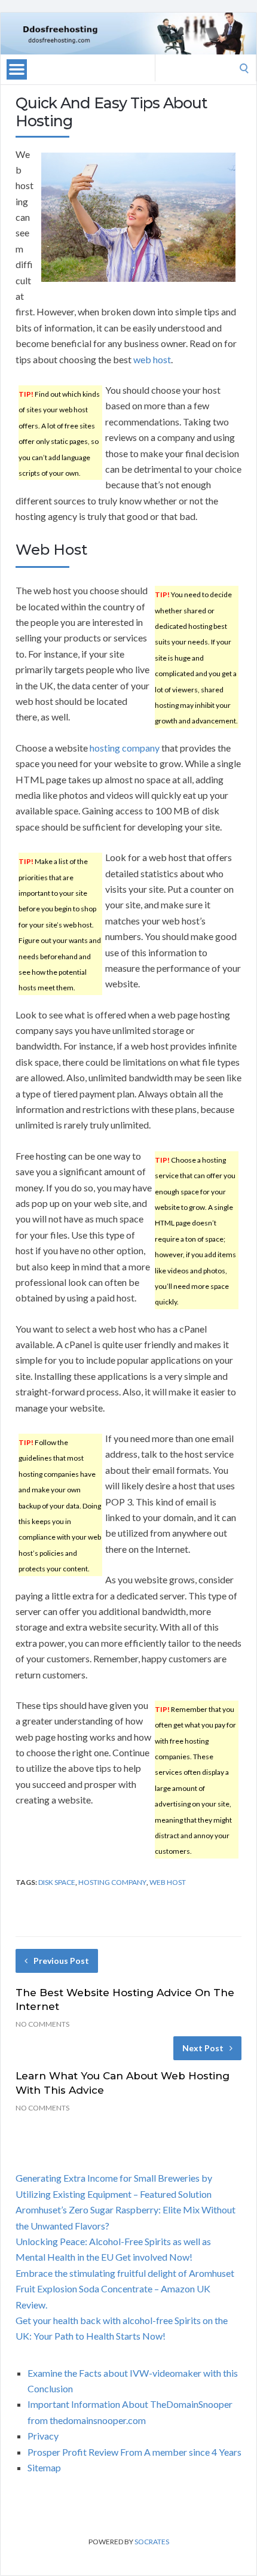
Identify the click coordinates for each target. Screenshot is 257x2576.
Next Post (203, 2048)
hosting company (125, 748)
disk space (57, 1882)
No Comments (42, 2024)
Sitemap (44, 2467)
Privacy (43, 2436)
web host (152, 359)
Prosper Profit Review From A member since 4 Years (134, 2452)
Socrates (152, 2542)
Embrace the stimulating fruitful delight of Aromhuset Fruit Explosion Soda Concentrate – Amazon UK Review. (125, 2289)
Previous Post (61, 1961)
